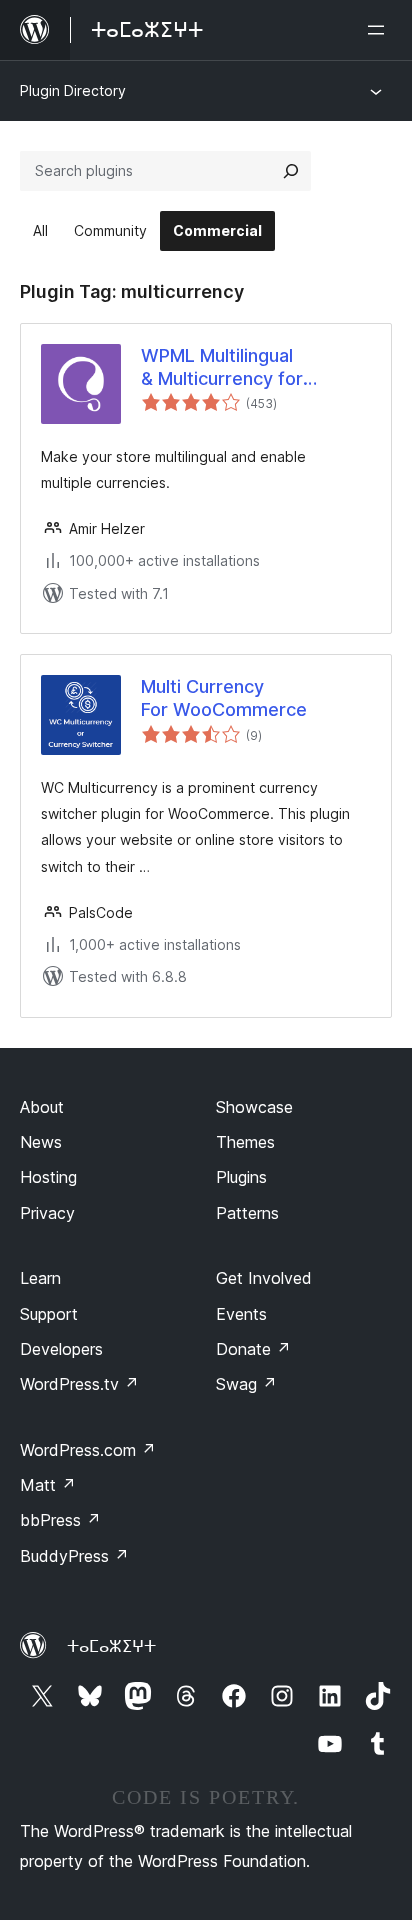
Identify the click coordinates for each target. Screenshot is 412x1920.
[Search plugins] (291, 171)
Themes (245, 1142)
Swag (246, 1384)
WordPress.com (88, 1450)
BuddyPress (74, 1556)
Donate (253, 1349)
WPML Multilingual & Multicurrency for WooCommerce (222, 368)
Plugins (241, 1177)
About (42, 1107)
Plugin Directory (73, 90)
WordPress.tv (79, 1384)
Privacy (47, 1213)
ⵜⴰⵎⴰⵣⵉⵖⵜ (111, 1646)
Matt (48, 1485)
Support (49, 1314)
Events (241, 1314)
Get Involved (264, 1278)
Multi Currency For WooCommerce (224, 698)
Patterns (247, 1213)
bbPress (60, 1520)
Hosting (48, 1177)
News (41, 1142)
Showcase (254, 1107)
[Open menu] (380, 30)
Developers (61, 1349)
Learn (40, 1278)
